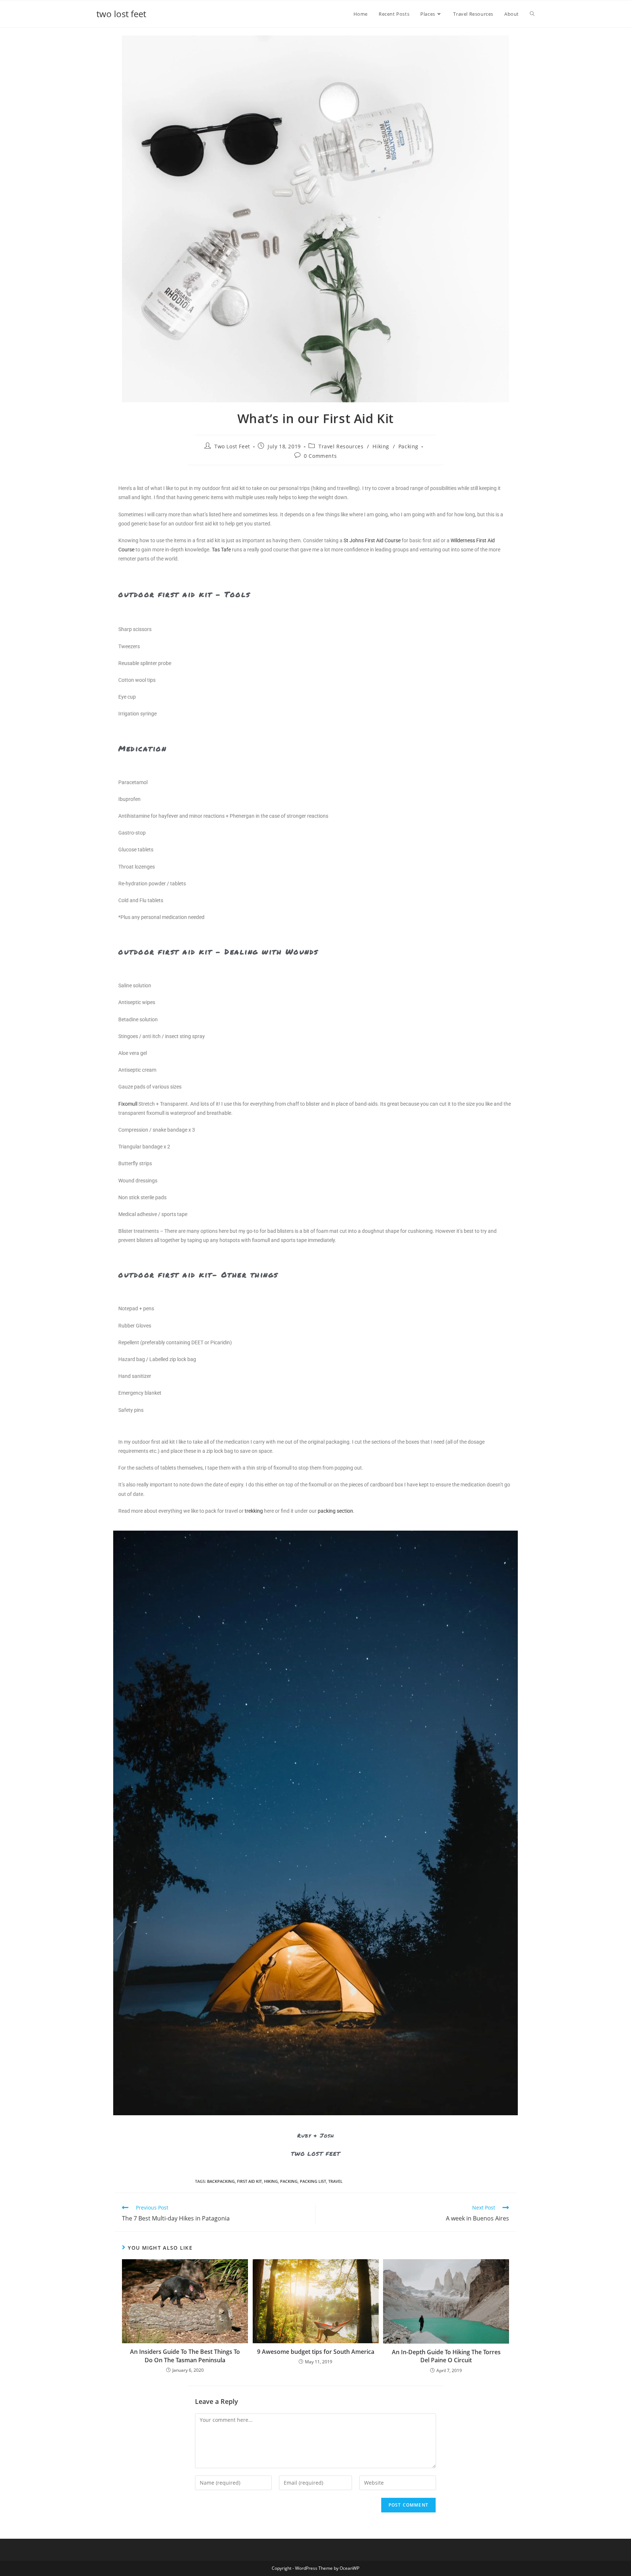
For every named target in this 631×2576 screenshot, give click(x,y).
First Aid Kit (249, 2181)
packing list (313, 2181)
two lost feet (121, 14)
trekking (254, 1511)
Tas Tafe (221, 550)
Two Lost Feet (232, 446)
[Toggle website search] (532, 14)
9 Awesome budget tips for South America (316, 2352)
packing (289, 2181)
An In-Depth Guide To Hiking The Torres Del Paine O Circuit (446, 2356)
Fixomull (128, 1104)
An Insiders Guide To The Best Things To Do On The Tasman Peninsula (185, 2356)
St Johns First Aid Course (372, 540)
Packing (408, 446)
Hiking (381, 446)
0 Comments (320, 456)
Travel (335, 2181)
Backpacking (221, 2181)
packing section (335, 1511)
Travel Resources (341, 446)
